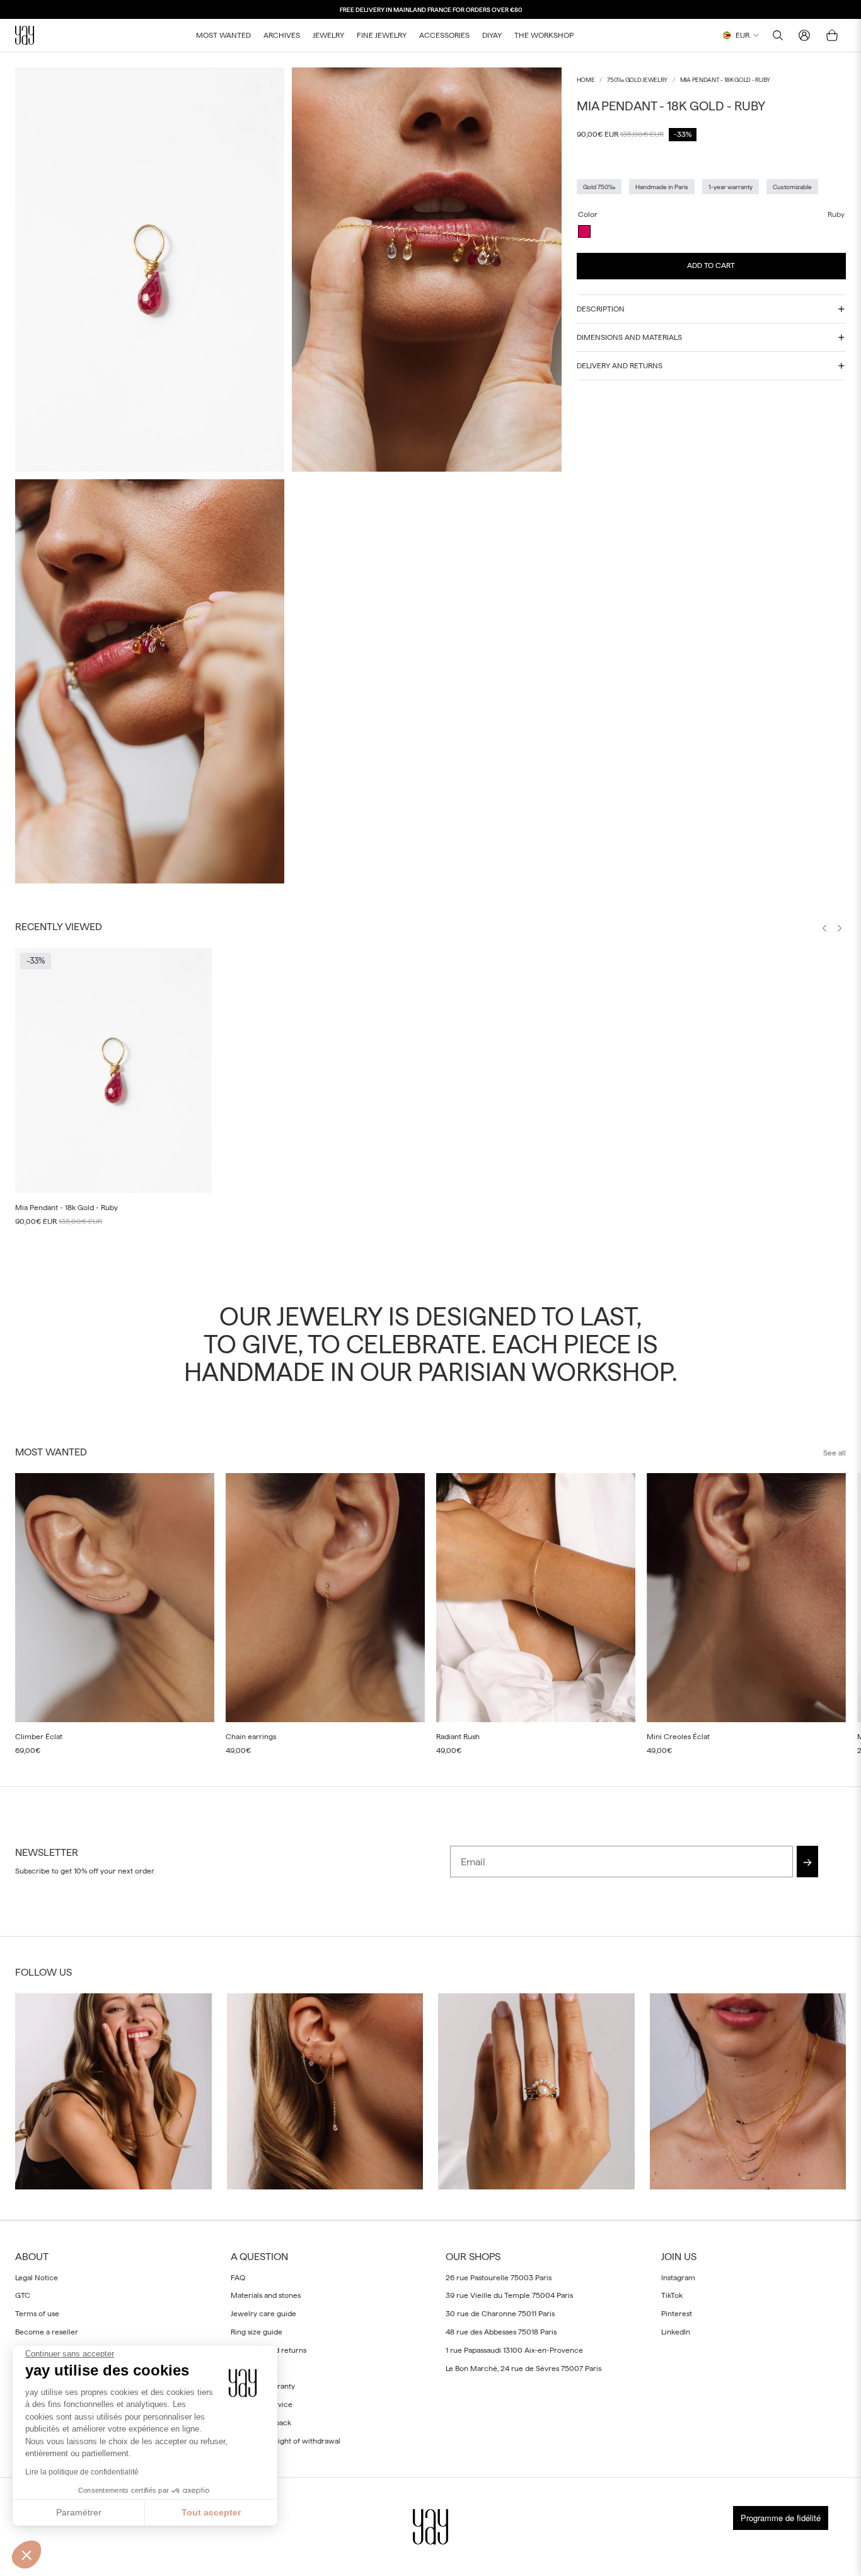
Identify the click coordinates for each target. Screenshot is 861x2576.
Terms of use (37, 2314)
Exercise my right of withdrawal (286, 2441)
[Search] (778, 35)
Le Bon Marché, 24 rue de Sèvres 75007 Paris (523, 2369)
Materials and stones (266, 2296)
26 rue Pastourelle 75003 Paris (499, 2278)
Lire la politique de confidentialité (82, 2472)
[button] (26, 2555)
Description (601, 309)
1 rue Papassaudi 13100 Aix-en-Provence (514, 2350)
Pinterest (677, 2314)
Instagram (678, 2278)
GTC (23, 2296)
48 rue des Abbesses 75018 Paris (501, 2332)
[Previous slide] (824, 930)
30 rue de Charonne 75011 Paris (500, 2314)
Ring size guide (257, 2332)
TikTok (672, 2296)
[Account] (804, 35)
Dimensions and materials (629, 337)
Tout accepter (211, 2512)
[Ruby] (584, 231)
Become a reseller (47, 2332)
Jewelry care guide (263, 2314)
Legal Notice (37, 2278)
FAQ (238, 2278)
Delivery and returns (620, 366)
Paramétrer (79, 2512)
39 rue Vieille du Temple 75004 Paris (509, 2296)
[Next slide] (840, 930)
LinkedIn (676, 2332)
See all (835, 1453)
